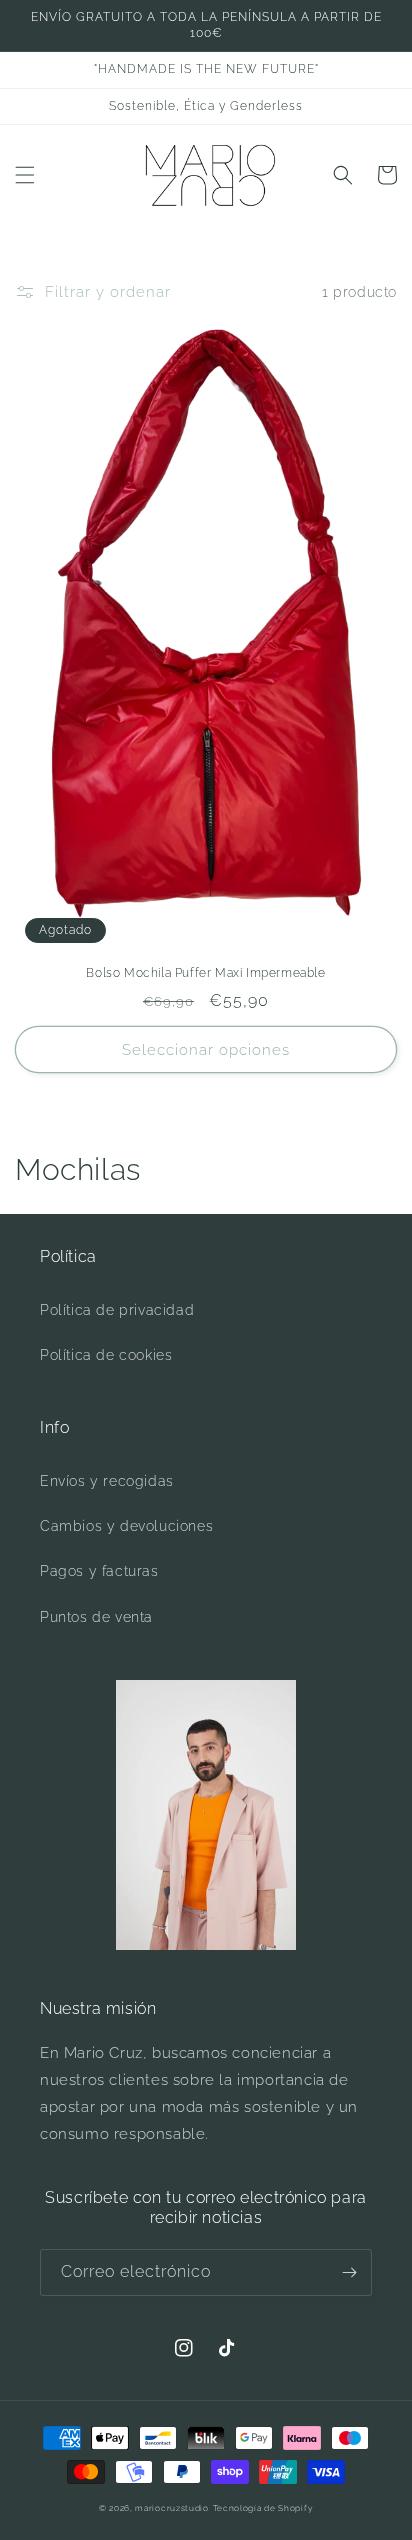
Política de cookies (106, 1355)
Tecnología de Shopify (263, 2508)
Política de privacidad (117, 1310)
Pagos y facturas (99, 1571)
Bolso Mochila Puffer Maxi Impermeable (205, 973)
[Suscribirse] (349, 2272)
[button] (25, 175)
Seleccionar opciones (206, 1050)
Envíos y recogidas (107, 1481)
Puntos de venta (96, 1617)
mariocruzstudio (172, 2508)
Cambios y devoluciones (126, 1526)
